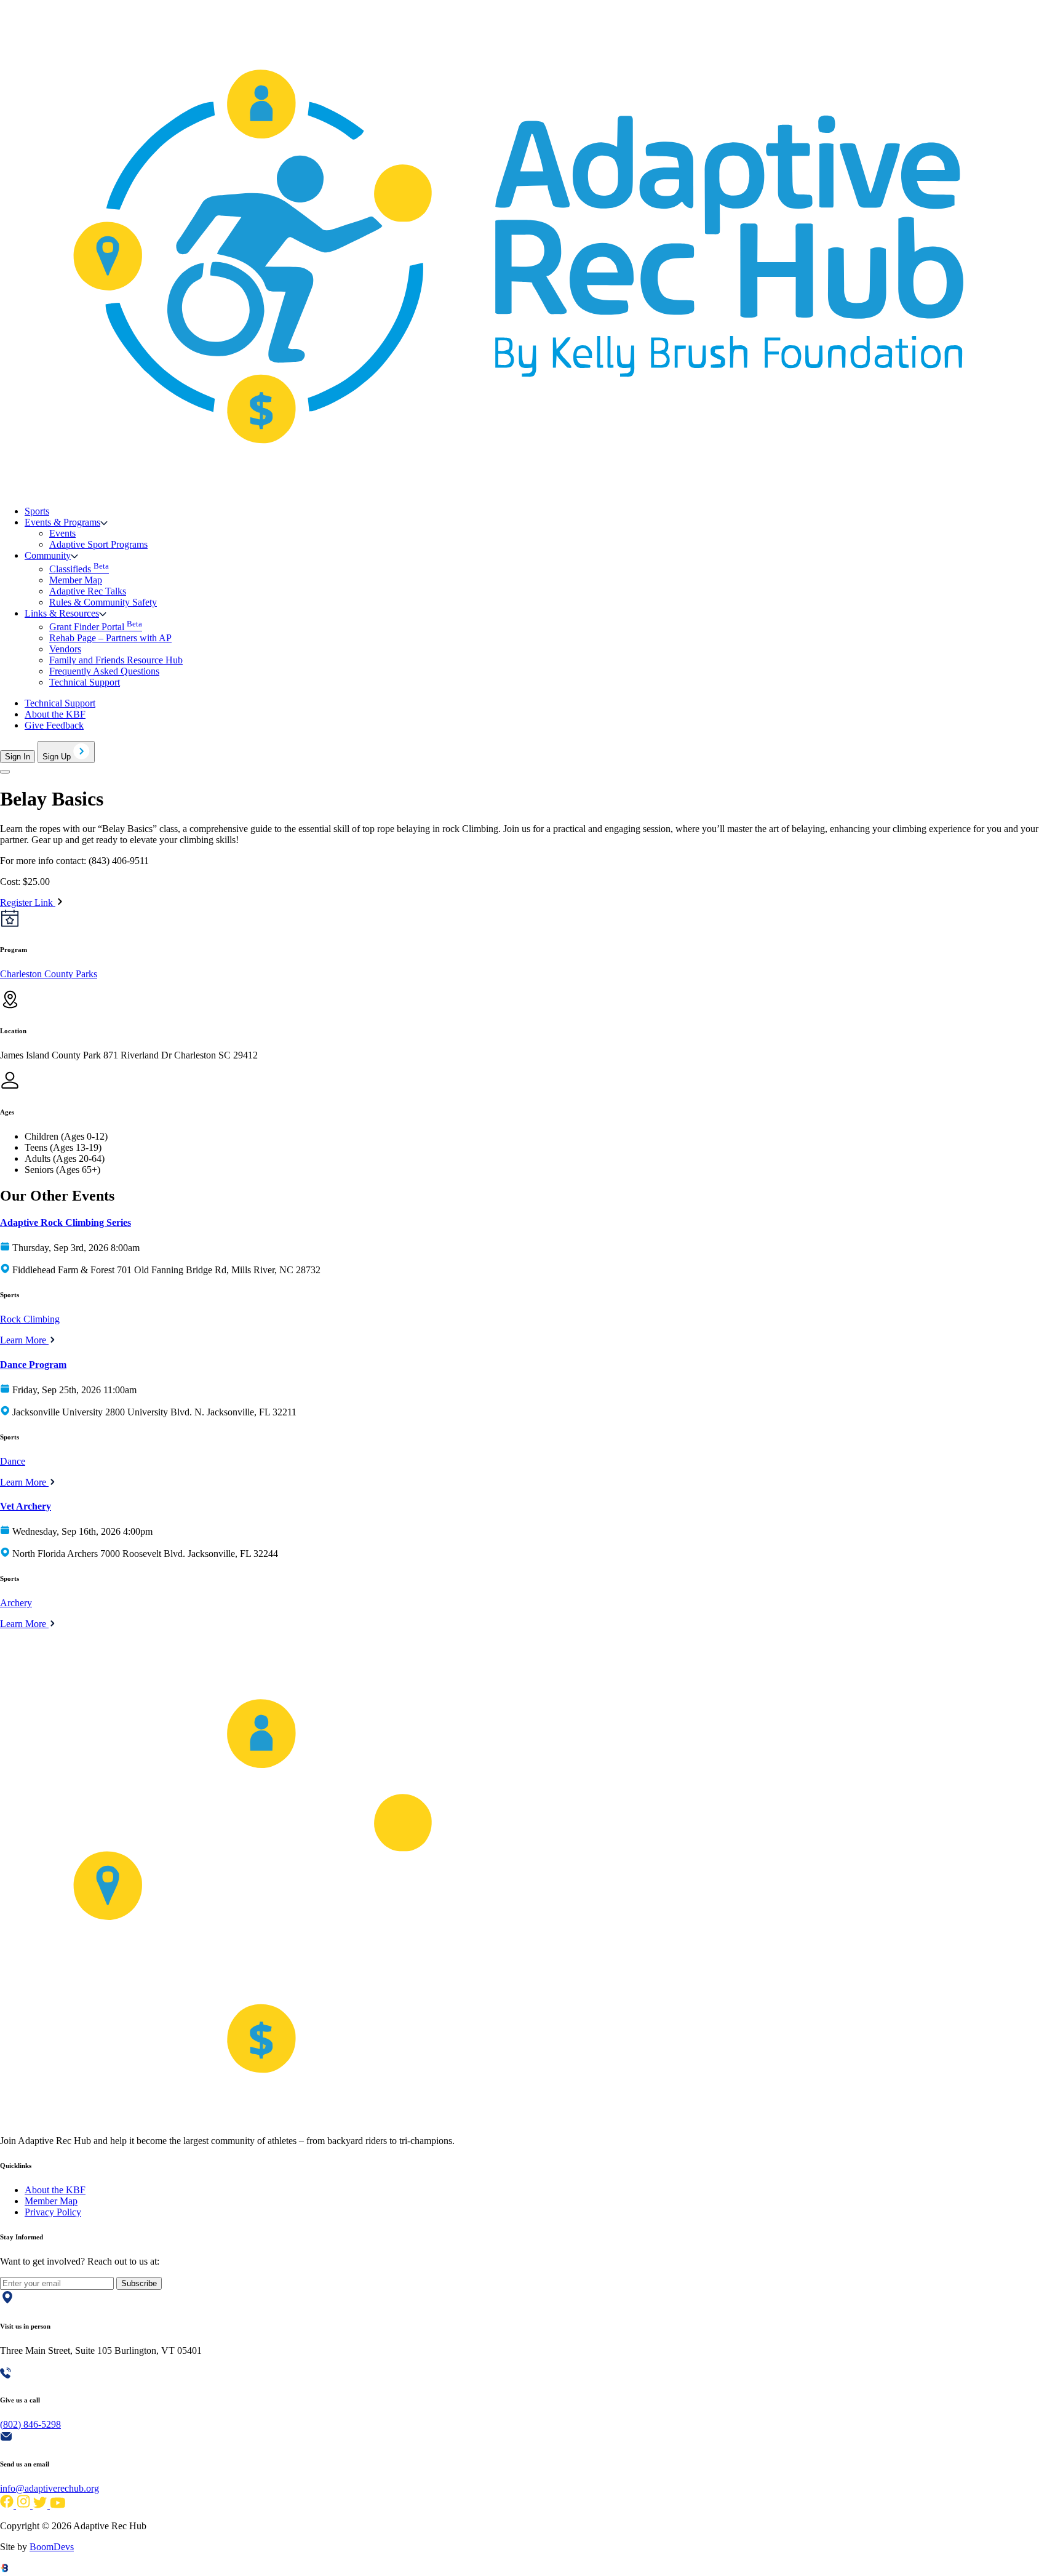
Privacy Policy (53, 2212)
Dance (13, 1461)
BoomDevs (52, 2547)
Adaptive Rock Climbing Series (66, 1222)
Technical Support (85, 682)
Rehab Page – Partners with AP (110, 638)
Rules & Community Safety (103, 602)
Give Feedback (54, 725)
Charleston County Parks (49, 974)
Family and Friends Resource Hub (116, 660)
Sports (37, 511)
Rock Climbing (30, 1319)
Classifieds (79, 569)
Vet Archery (26, 1506)
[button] (66, 522)
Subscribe (139, 2283)
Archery (16, 1603)
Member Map (76, 580)
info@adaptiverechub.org (50, 2488)
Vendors (65, 649)
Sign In (18, 757)
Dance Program (33, 1365)
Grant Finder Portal (96, 627)
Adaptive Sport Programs (98, 544)
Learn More (24, 1340)
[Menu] (5, 772)
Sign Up (58, 757)
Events (62, 533)
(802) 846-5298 (30, 2424)
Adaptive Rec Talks (88, 591)
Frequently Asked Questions (104, 671)
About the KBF (55, 714)
